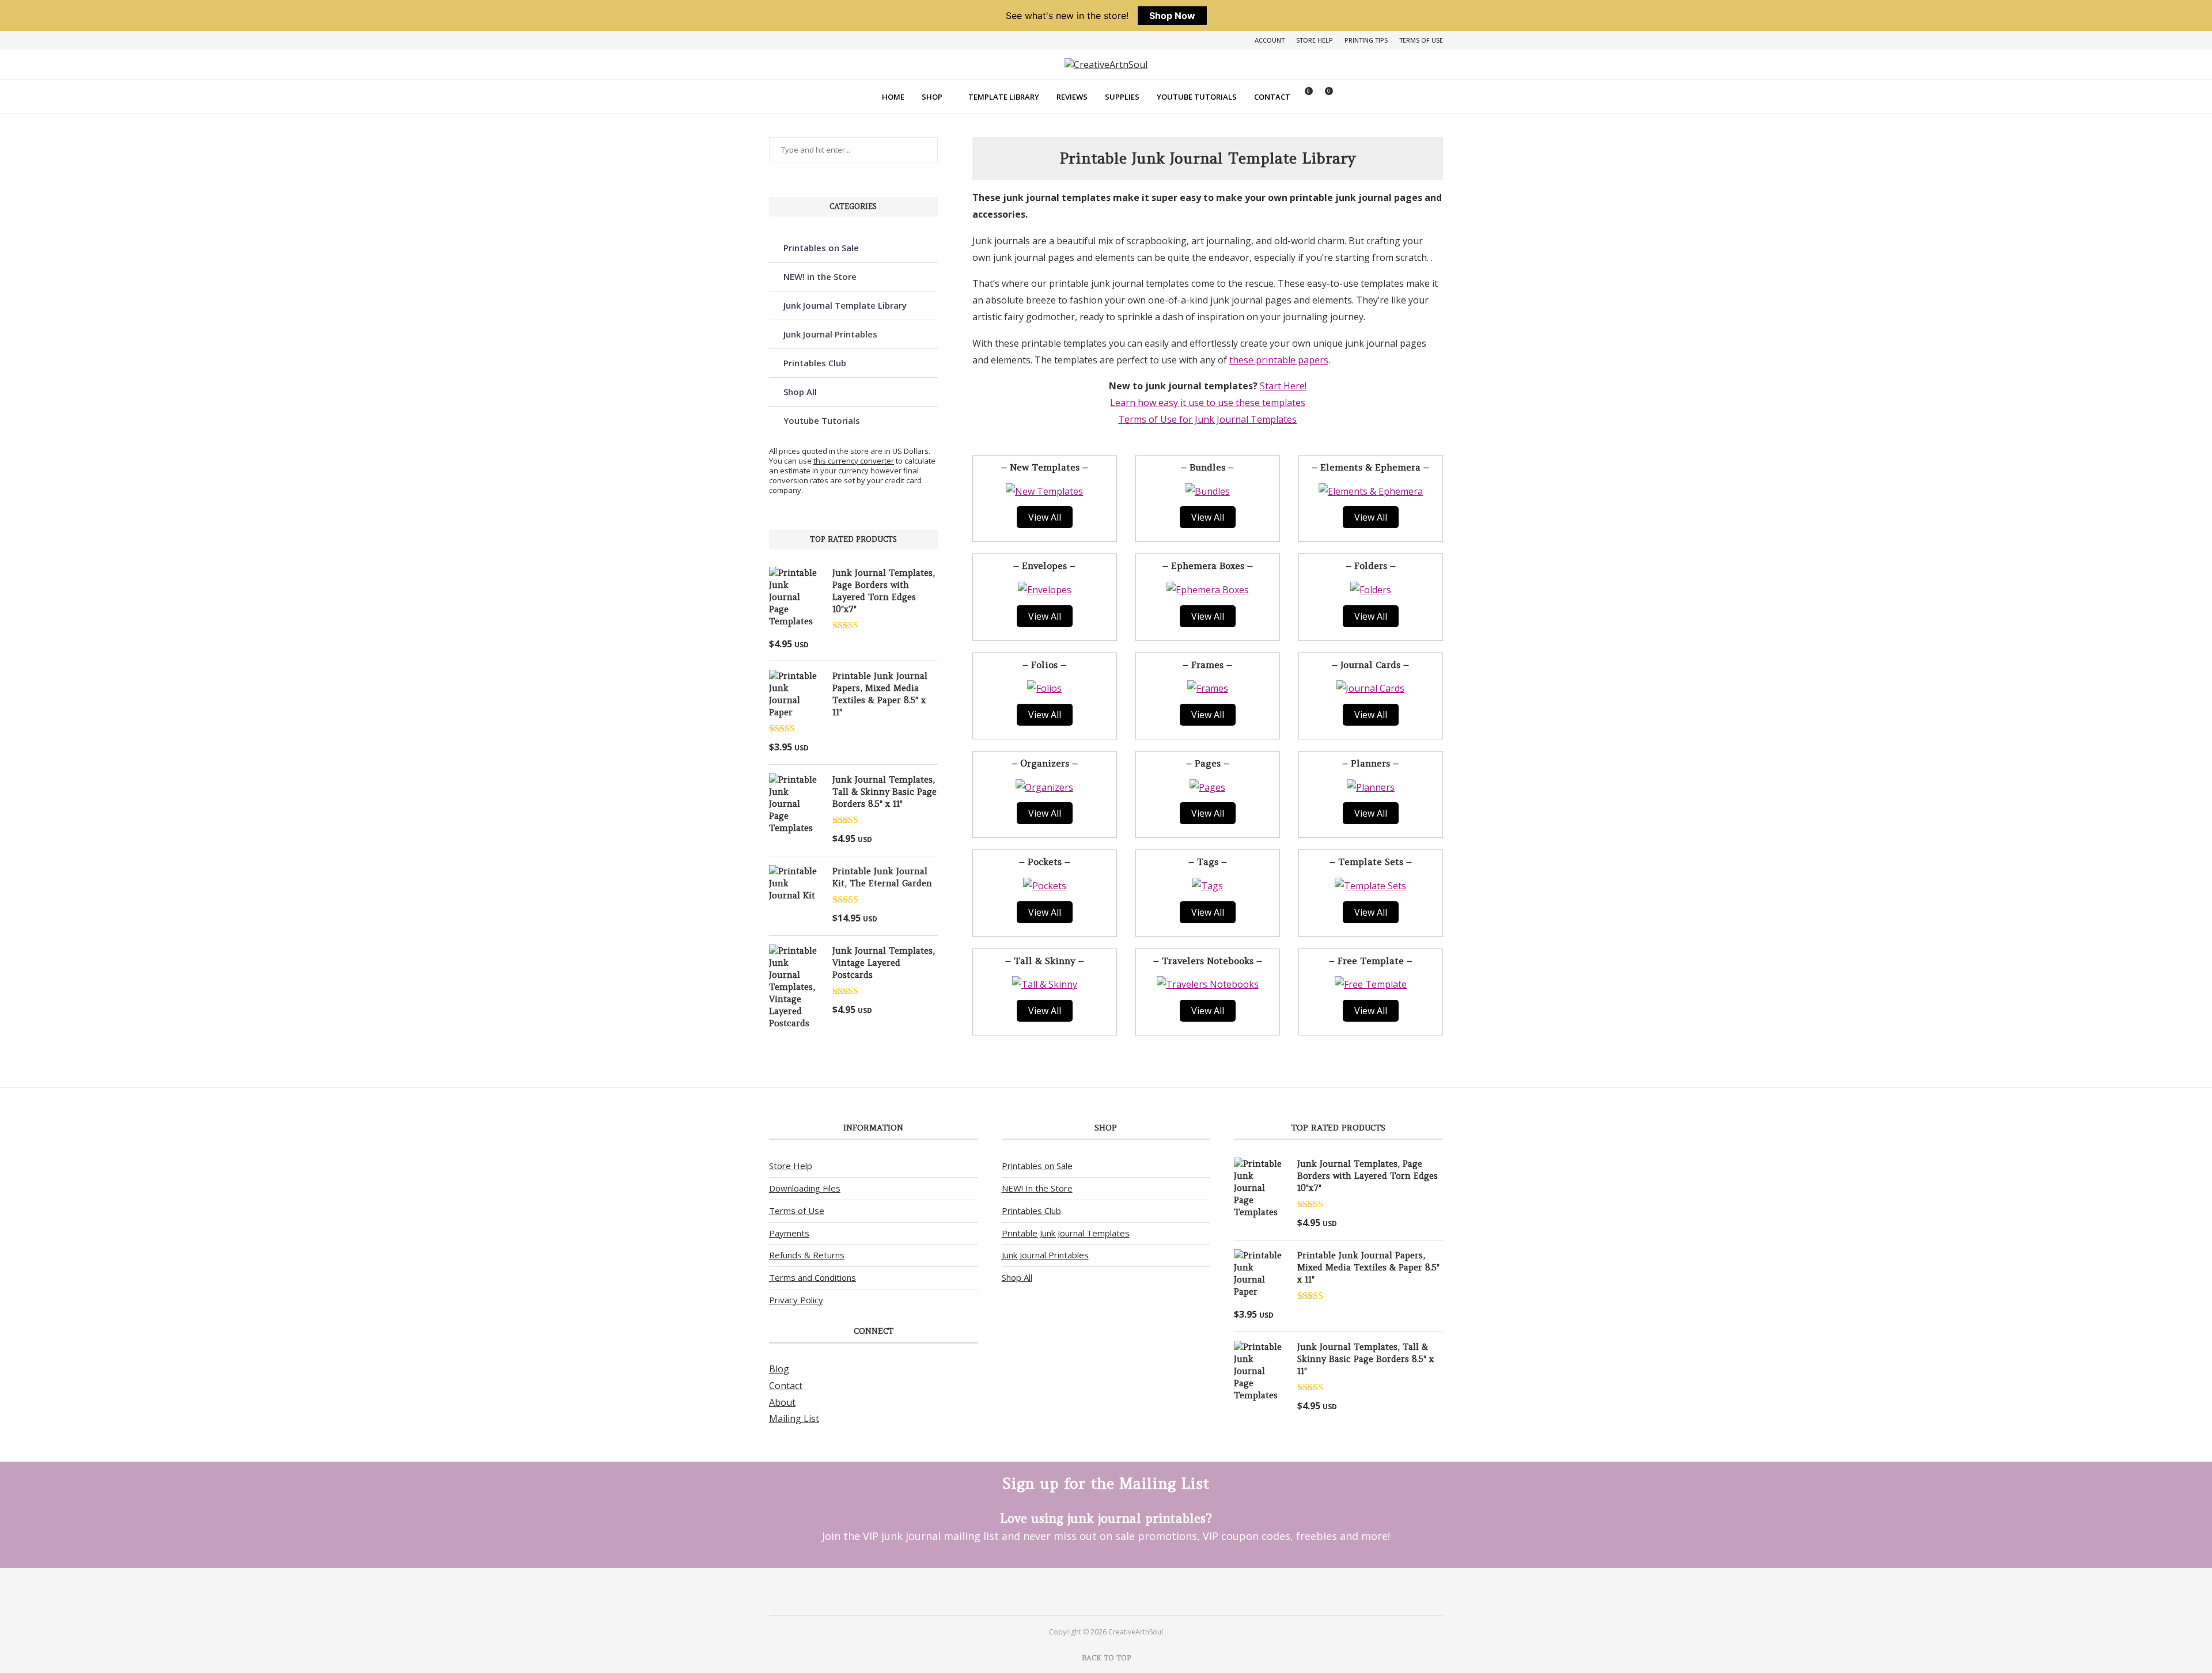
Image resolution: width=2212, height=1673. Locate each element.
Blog (779, 1369)
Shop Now (1172, 16)
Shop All (800, 392)
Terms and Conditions (813, 1277)
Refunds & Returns (807, 1255)
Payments (789, 1233)
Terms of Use (1421, 40)
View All (1045, 517)
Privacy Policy (796, 1300)
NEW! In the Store (1037, 1188)
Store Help (1315, 40)
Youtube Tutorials (1197, 97)
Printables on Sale (821, 248)
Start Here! (1283, 386)
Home (893, 97)
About (782, 1402)
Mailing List (794, 1418)
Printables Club (815, 363)
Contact (1272, 97)
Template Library (1004, 97)
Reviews (1072, 97)
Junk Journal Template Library (845, 305)
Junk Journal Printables (830, 334)
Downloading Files (805, 1188)
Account (1270, 40)
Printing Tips (1366, 40)
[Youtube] (1121, 1591)
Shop (932, 97)
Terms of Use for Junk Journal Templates (1207, 419)
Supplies (1122, 97)
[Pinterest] (1091, 1591)
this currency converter (854, 461)
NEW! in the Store (820, 276)
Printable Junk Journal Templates (1066, 1233)
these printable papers (1279, 360)
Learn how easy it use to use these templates (1208, 403)
